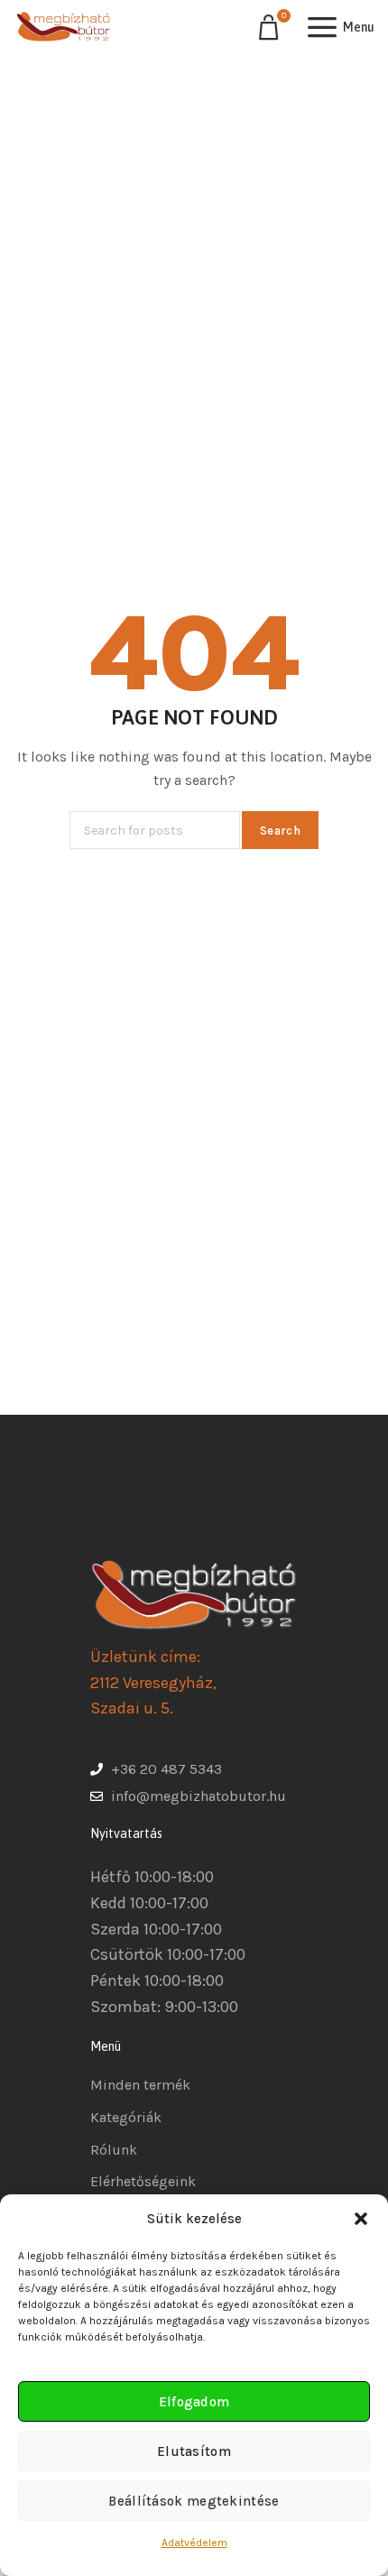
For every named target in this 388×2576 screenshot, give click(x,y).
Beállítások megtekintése (194, 2501)
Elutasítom (194, 2451)
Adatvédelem (194, 2543)
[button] (361, 2219)
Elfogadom (194, 2402)
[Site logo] (63, 27)
